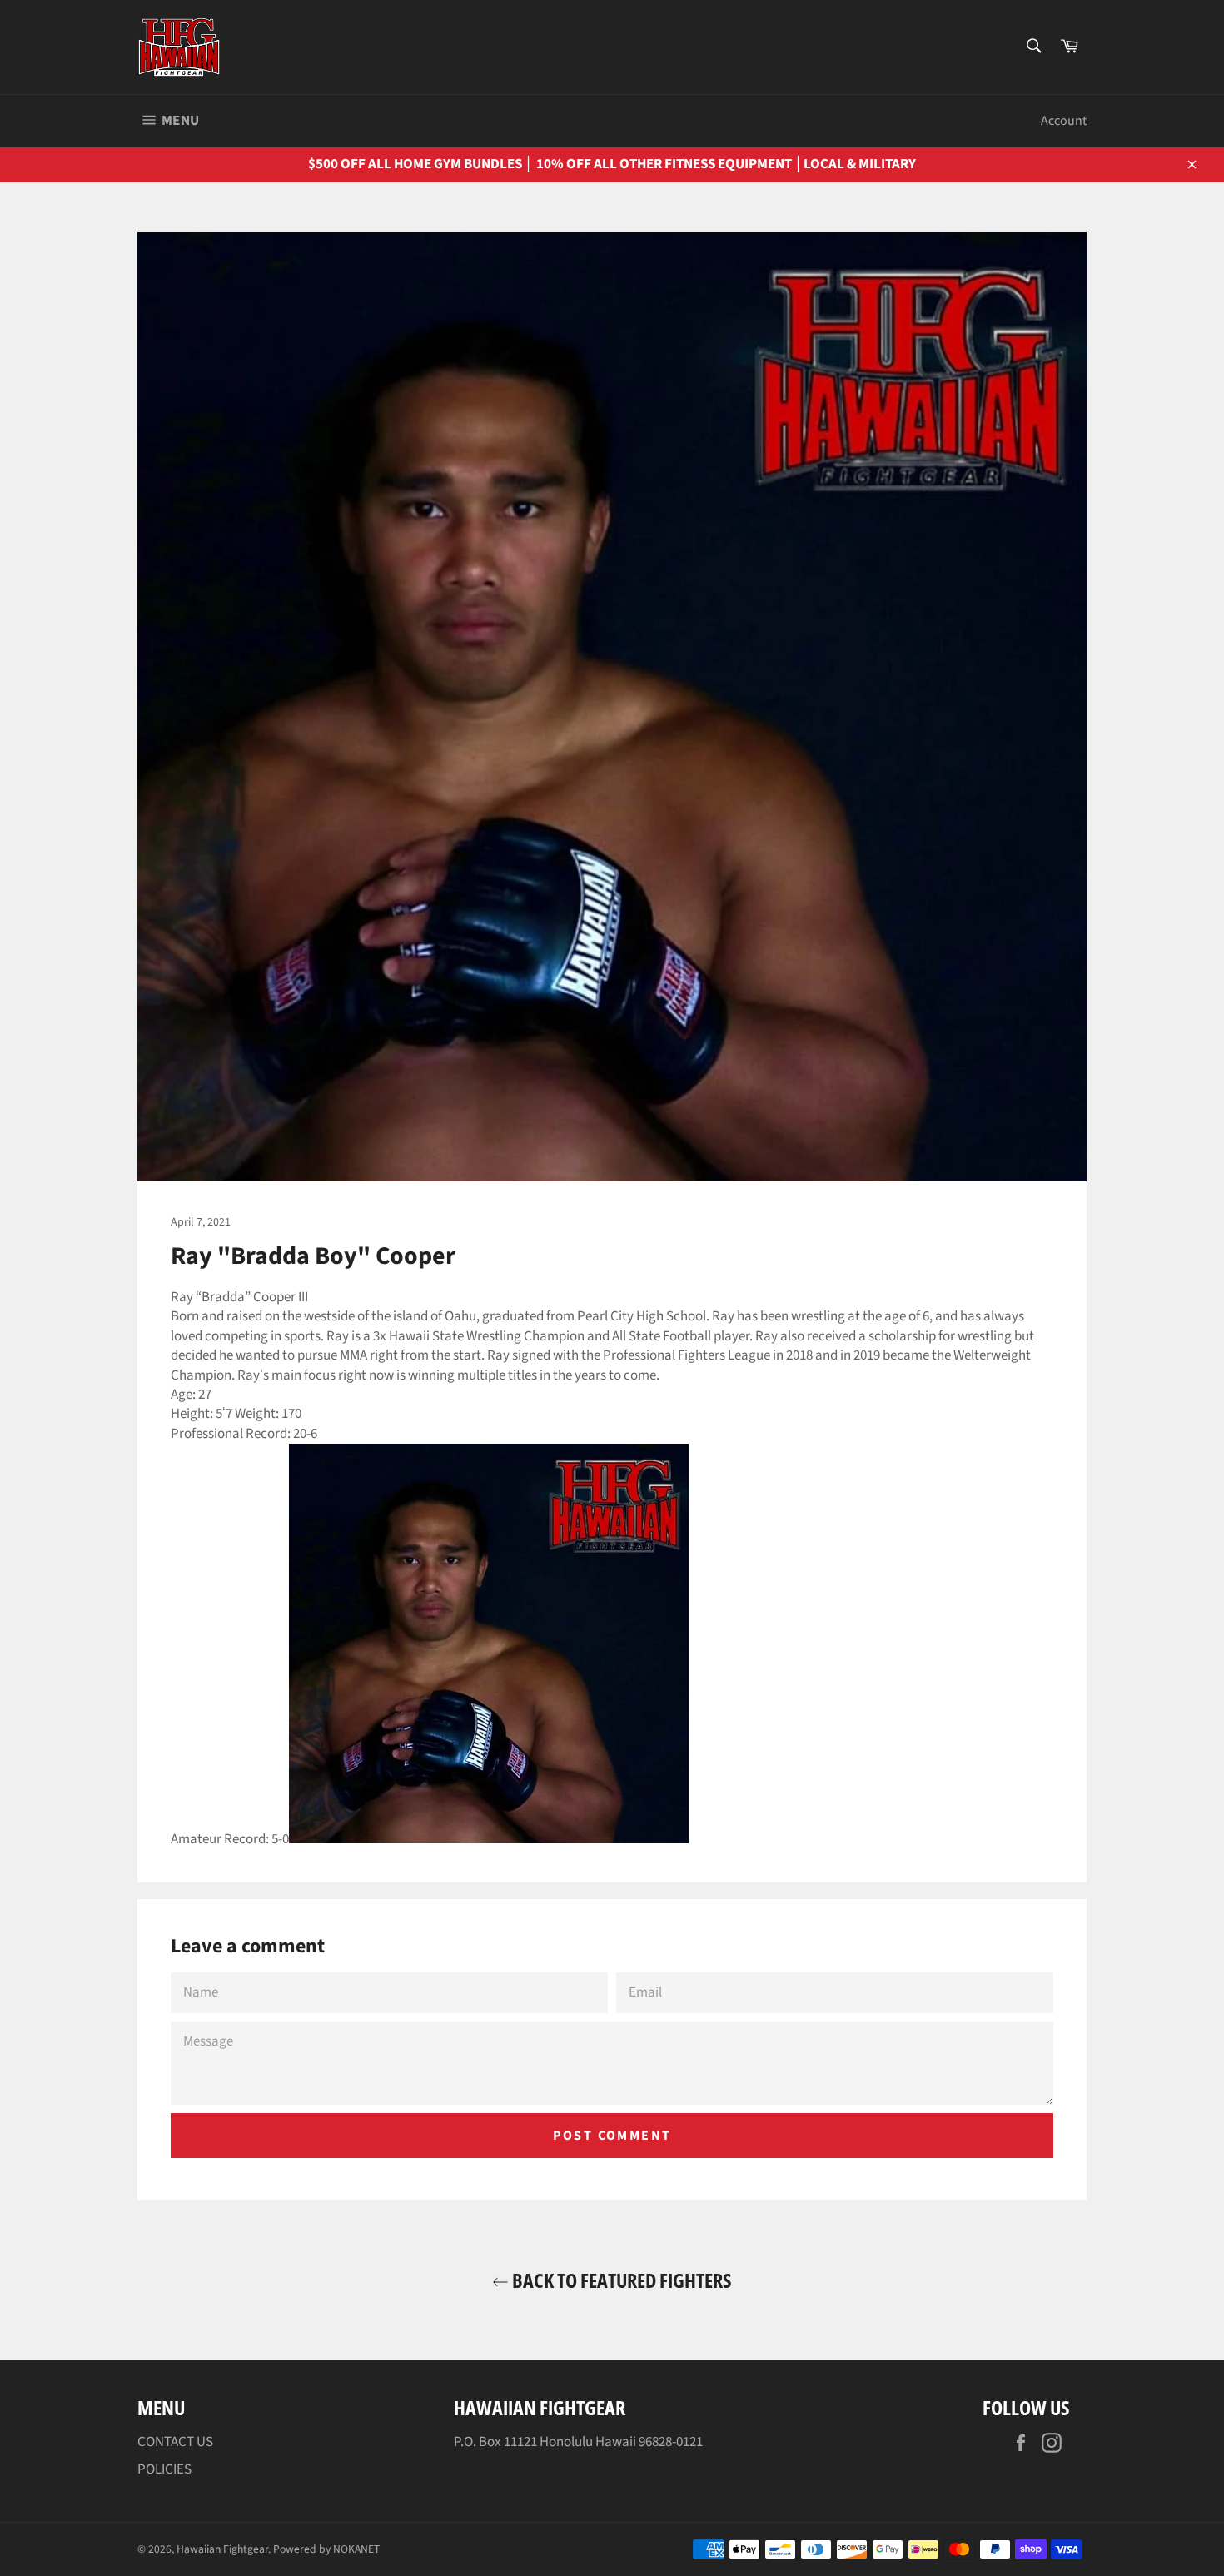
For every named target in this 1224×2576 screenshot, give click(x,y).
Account (1064, 121)
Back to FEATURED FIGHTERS (620, 2280)
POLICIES (164, 2469)
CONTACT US (175, 2442)
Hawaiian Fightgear (222, 2549)
